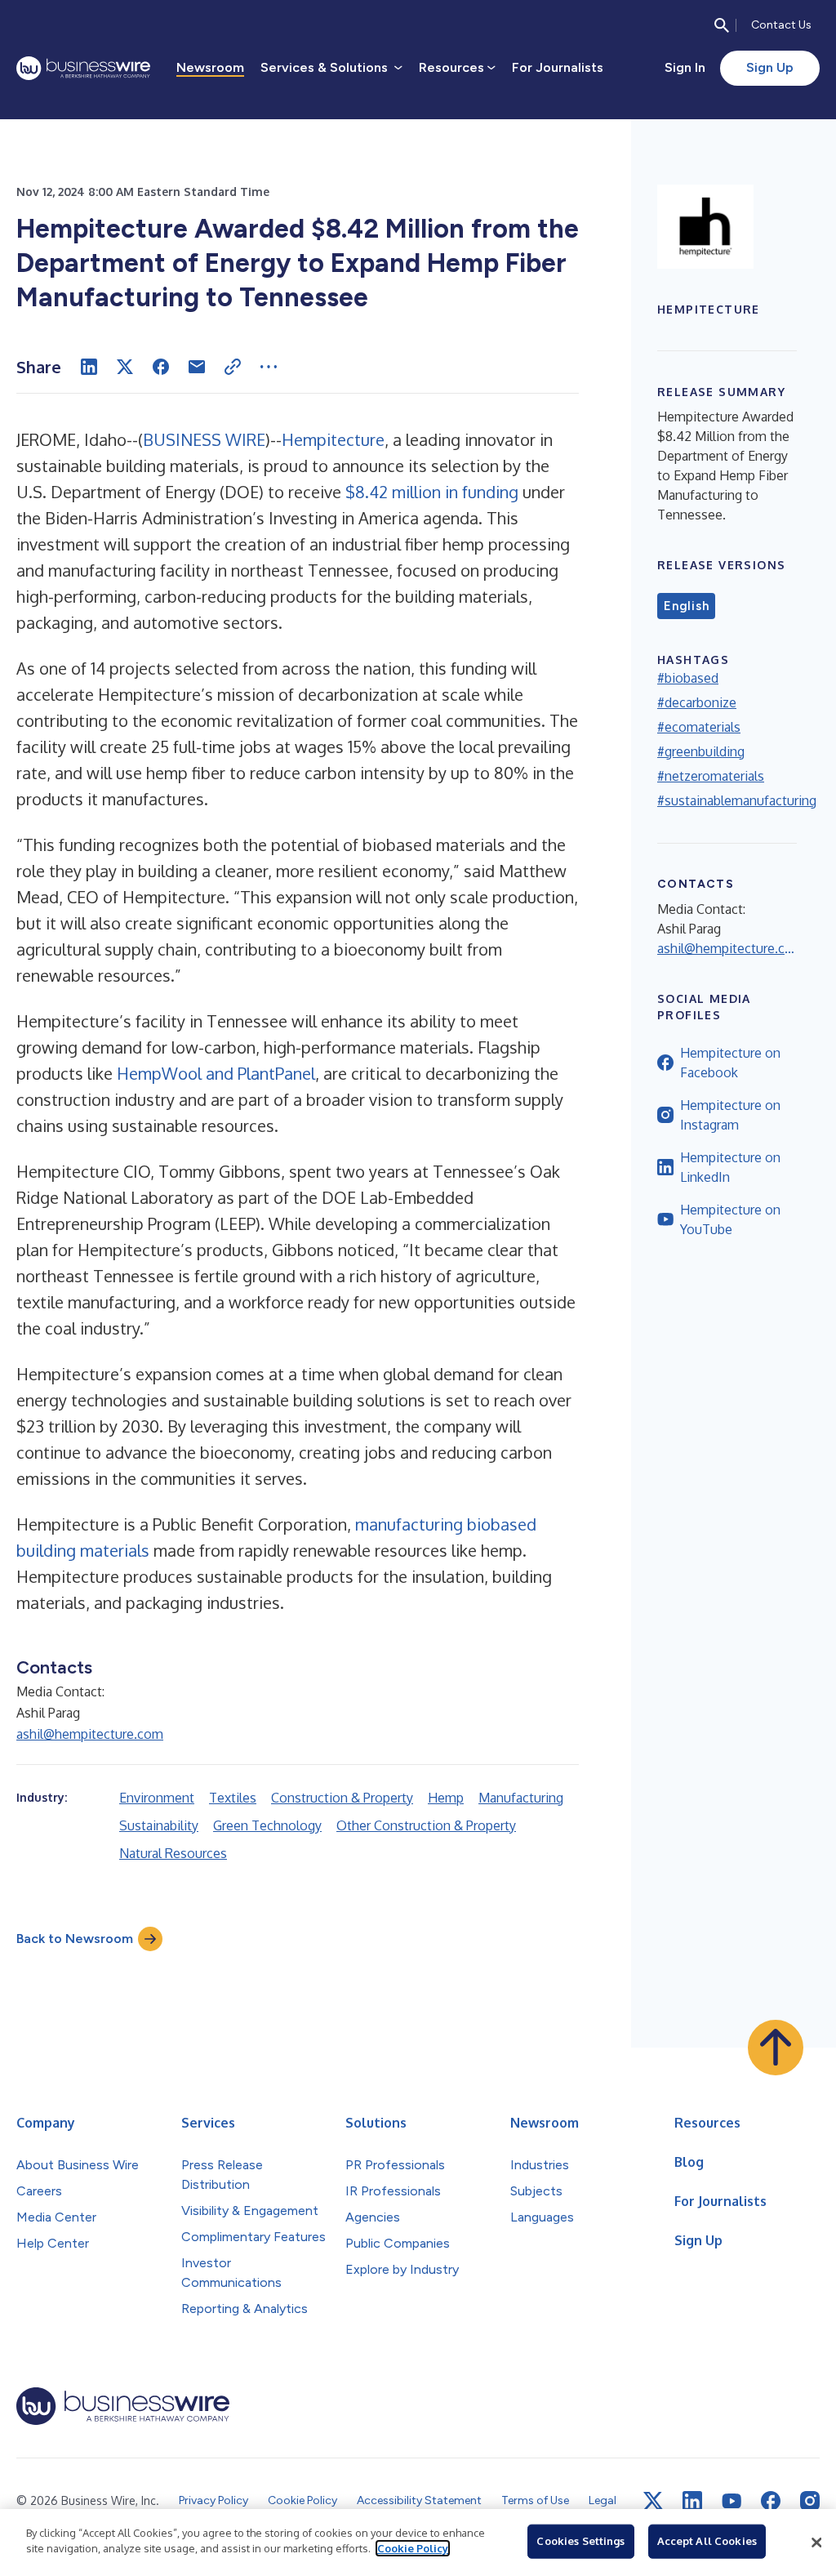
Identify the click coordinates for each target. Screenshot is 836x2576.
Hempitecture (333, 439)
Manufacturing (521, 1798)
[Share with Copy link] (233, 367)
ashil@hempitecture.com (90, 1734)
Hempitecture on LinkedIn (730, 1167)
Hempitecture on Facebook (730, 1063)
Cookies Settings (580, 2541)
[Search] (722, 25)
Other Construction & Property (426, 1825)
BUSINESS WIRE (204, 439)
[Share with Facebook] (161, 367)
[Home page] (83, 68)
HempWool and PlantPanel (216, 1073)
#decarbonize (697, 702)
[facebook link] (771, 2501)
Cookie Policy (413, 2548)
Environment (157, 1798)
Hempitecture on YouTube (730, 1219)
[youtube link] (731, 2501)
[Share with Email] (197, 367)
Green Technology (267, 1825)
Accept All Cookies (707, 2541)
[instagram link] (810, 2501)
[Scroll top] (776, 2048)
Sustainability (159, 1825)
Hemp (446, 1798)
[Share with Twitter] (125, 367)
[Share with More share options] (269, 367)
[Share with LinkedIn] (89, 367)
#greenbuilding (701, 751)
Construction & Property (342, 1798)
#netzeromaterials (711, 776)
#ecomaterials (699, 727)
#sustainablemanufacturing (737, 800)
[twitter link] (653, 2501)
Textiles (233, 1798)
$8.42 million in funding (432, 492)
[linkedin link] (692, 2501)
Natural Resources (173, 1853)
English (686, 606)
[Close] (816, 2543)
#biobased (688, 678)
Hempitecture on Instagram (730, 1115)
